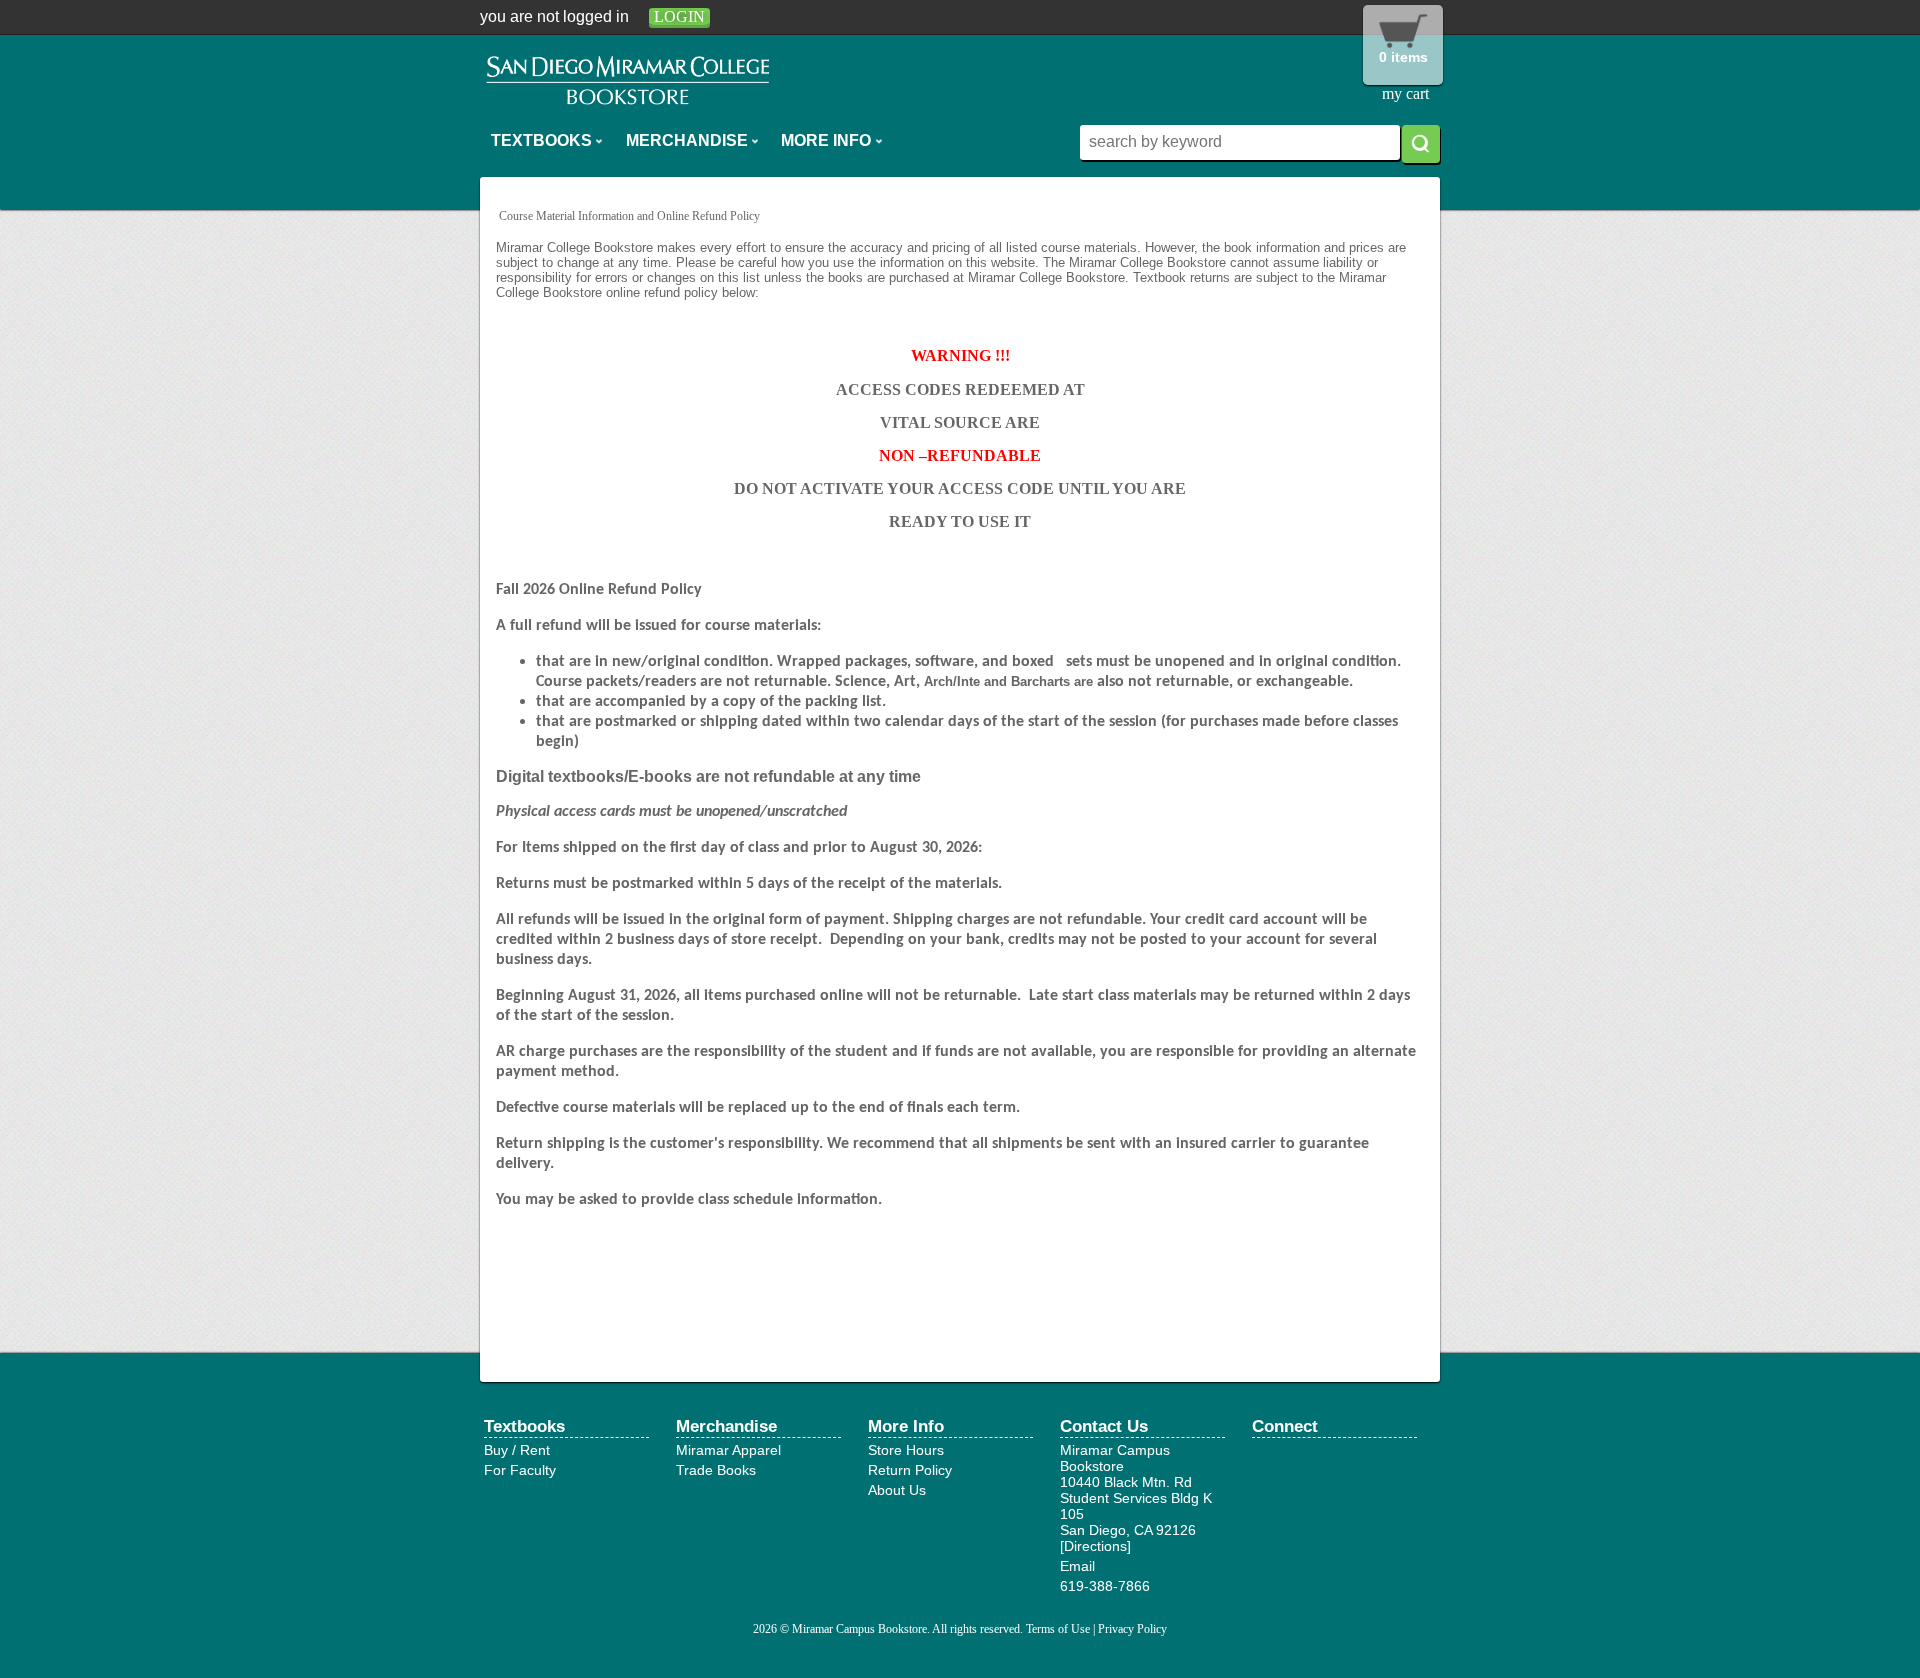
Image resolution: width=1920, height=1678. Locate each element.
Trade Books (716, 1470)
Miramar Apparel (728, 1450)
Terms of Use (1058, 1629)
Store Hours (906, 1450)
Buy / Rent (517, 1450)
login (679, 16)
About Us (897, 1490)
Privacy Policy (1132, 1629)
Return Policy (910, 1470)
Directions (1095, 1546)
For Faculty (520, 1470)
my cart (1405, 93)
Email (1077, 1566)
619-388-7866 (1105, 1586)
